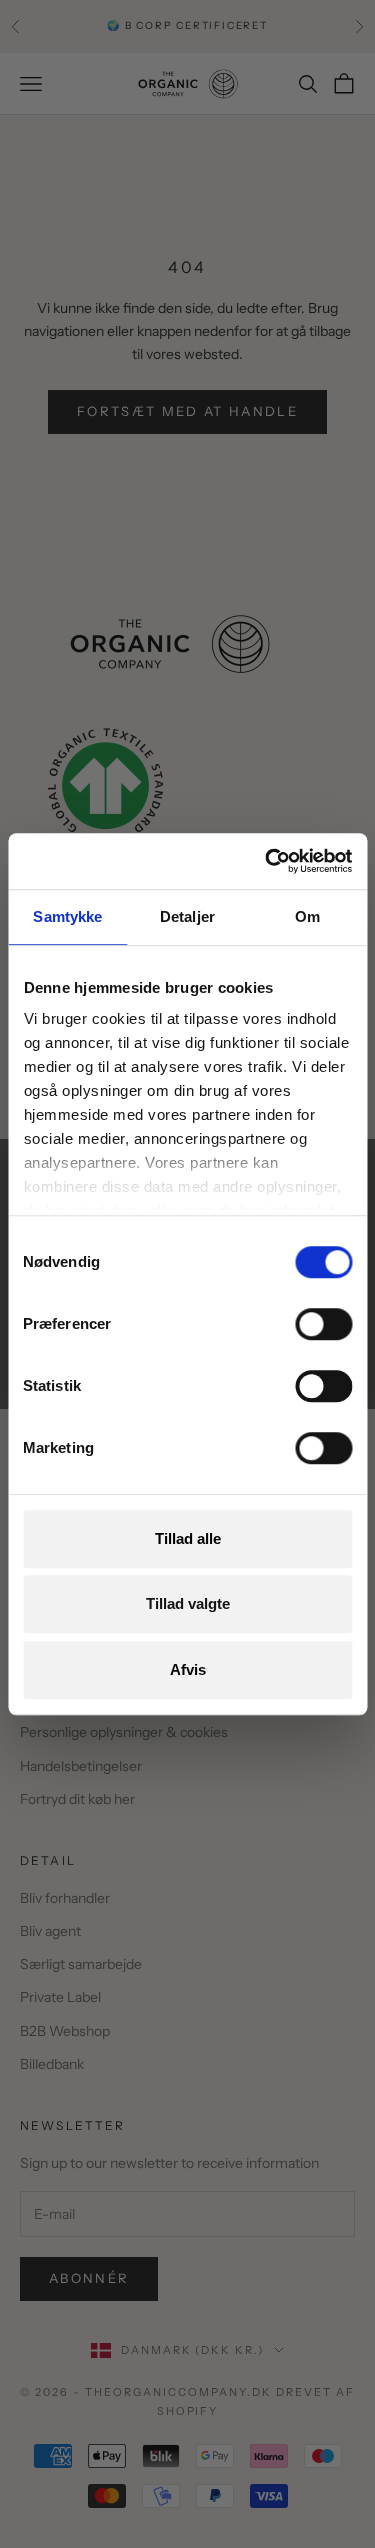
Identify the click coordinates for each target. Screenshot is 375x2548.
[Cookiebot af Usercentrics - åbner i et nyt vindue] (267, 861)
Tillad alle (188, 1538)
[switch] (323, 1324)
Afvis (188, 1669)
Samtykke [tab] (67, 916)
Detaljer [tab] (187, 916)
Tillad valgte (188, 1603)
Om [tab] (307, 916)
